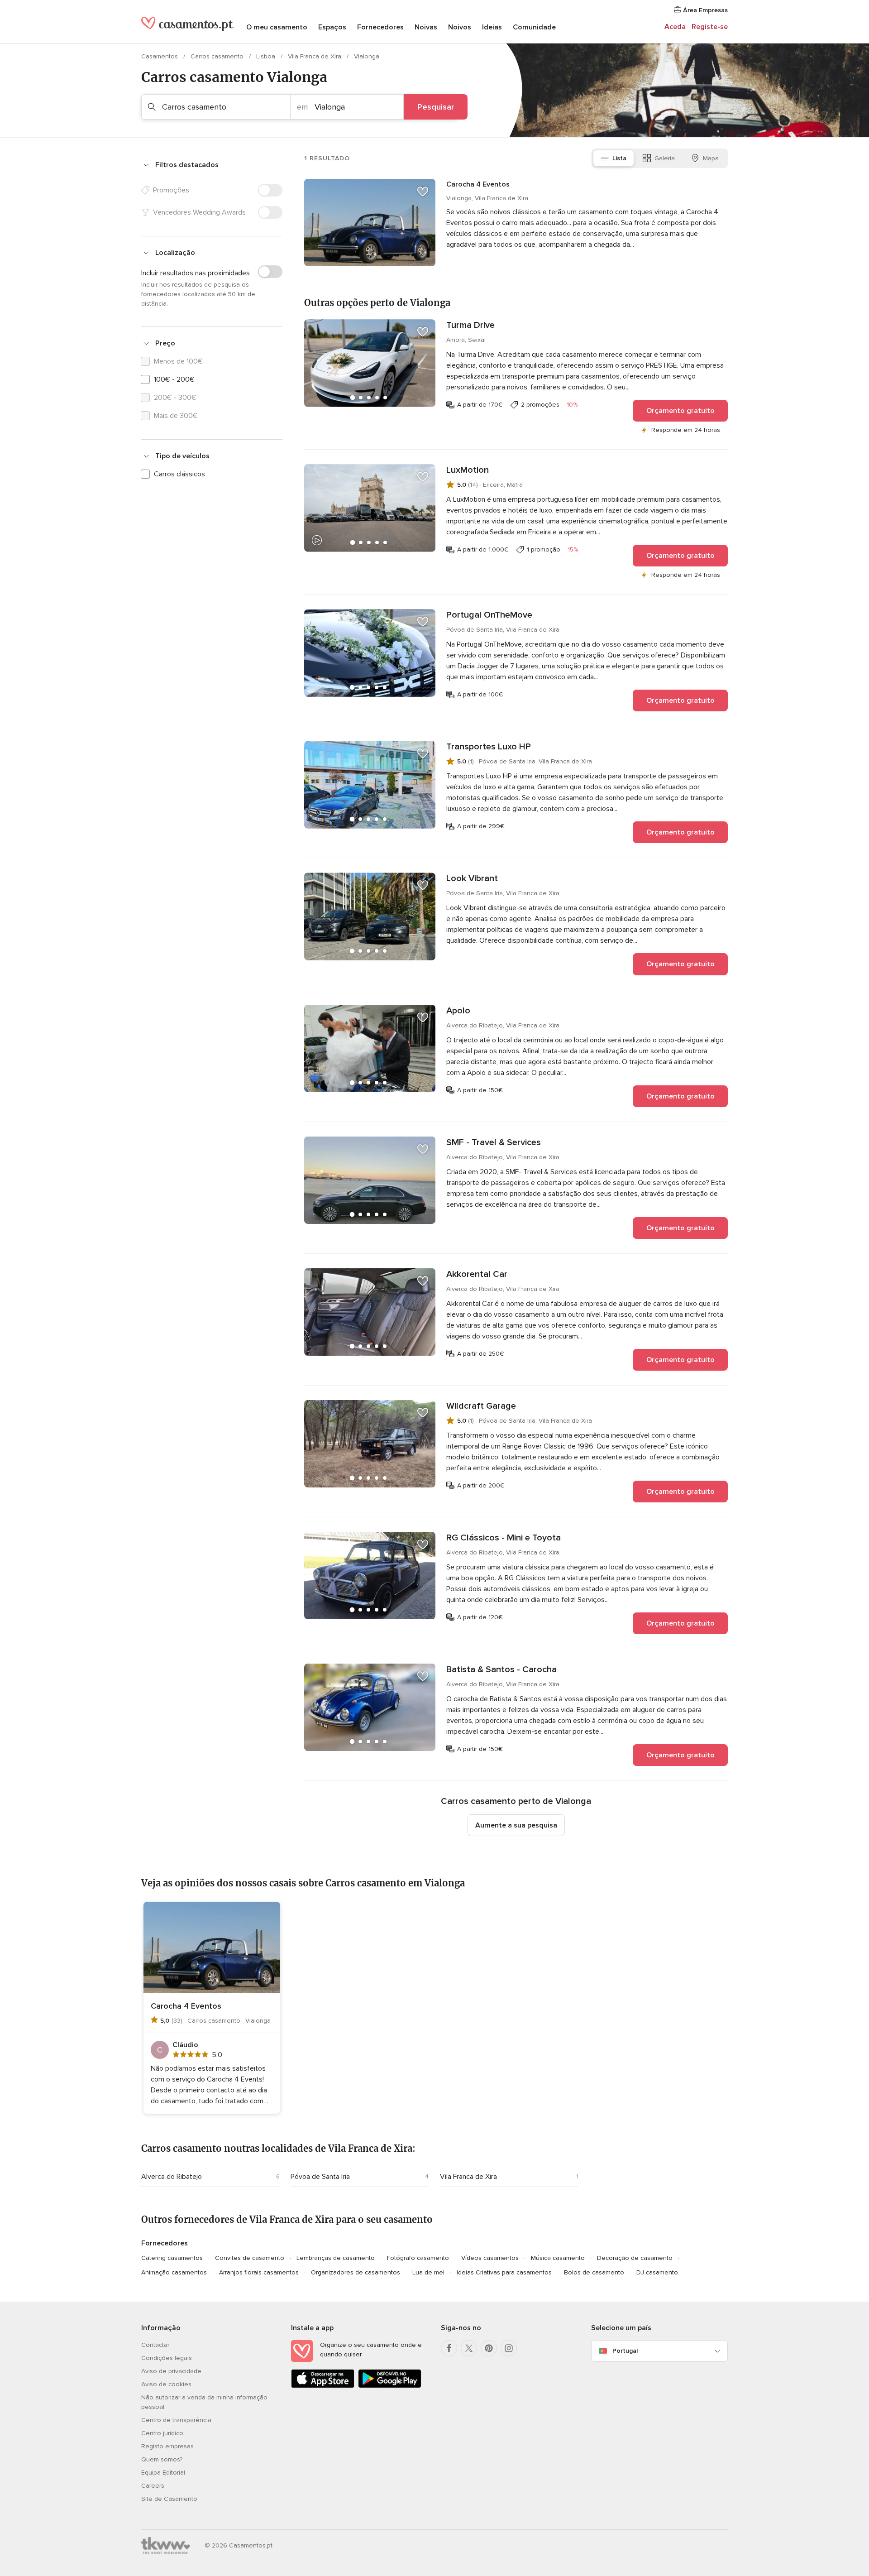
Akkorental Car (477, 1274)
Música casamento (558, 2258)
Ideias (492, 27)
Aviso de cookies (166, 2384)
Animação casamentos (174, 2272)
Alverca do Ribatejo (172, 2177)
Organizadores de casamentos (356, 2272)
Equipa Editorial (163, 2473)
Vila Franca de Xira (315, 56)
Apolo (458, 1011)
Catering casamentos (172, 2258)
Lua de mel (428, 2272)
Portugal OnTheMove (489, 615)
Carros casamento (218, 56)
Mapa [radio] (711, 158)
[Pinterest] (489, 2348)
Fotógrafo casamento (418, 2258)
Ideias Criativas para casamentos (504, 2272)
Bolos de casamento (594, 2272)
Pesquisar (436, 107)
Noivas (426, 27)
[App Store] (323, 2386)
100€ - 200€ (174, 379)
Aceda (675, 27)
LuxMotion (468, 470)
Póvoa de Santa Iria (320, 2177)
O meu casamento (277, 27)
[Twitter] (469, 2348)
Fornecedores (380, 27)
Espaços (332, 27)
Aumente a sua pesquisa (516, 1825)
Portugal (625, 2351)
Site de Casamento (169, 2499)
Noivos (460, 27)
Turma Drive (470, 325)
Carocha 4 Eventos (478, 184)
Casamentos (160, 56)
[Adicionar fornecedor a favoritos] (423, 192)
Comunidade (534, 27)
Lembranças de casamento (336, 2258)
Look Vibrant (472, 878)
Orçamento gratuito (680, 411)
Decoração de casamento (635, 2258)
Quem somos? (162, 2459)
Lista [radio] (619, 158)
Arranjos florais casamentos (259, 2272)
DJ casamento (657, 2272)
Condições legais (167, 2358)
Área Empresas (704, 10)
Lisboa (267, 56)
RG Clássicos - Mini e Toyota (504, 1538)
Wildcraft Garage (481, 1406)
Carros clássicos (179, 474)
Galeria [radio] (665, 158)
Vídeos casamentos (490, 2258)
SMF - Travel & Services (494, 1142)
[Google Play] (390, 2386)
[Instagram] (509, 2348)
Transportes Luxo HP (489, 747)
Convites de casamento (250, 2258)
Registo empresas (167, 2446)
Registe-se (710, 27)
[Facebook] (449, 2348)
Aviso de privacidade (171, 2371)
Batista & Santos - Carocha (501, 1669)
